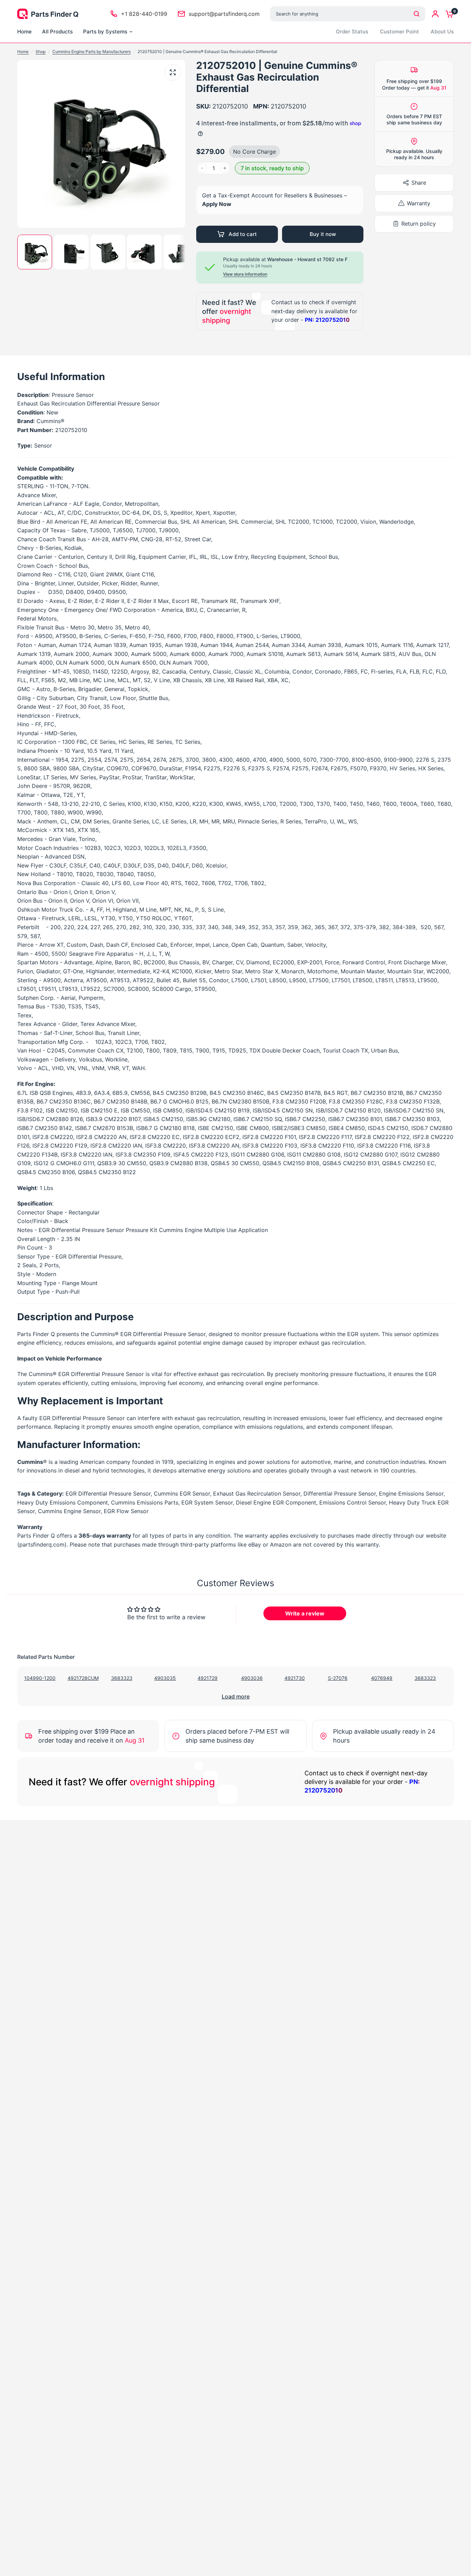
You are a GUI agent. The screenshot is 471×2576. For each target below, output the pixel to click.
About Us (442, 32)
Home (23, 52)
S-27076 (338, 1678)
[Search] (417, 14)
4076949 (382, 1678)
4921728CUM (83, 1678)
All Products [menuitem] (57, 32)
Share (419, 183)
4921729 (208, 1678)
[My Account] (435, 14)
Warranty (419, 203)
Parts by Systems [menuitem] (105, 32)
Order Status (352, 32)
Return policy (419, 224)
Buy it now (323, 234)
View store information (245, 274)
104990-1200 (40, 1678)
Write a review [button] (305, 1613)
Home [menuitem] (24, 32)
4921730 (295, 1678)
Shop (41, 52)
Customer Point (399, 32)
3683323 (122, 1678)
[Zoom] (173, 72)
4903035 (165, 1678)
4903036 (252, 1678)
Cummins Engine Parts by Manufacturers (92, 52)
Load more (236, 1696)
